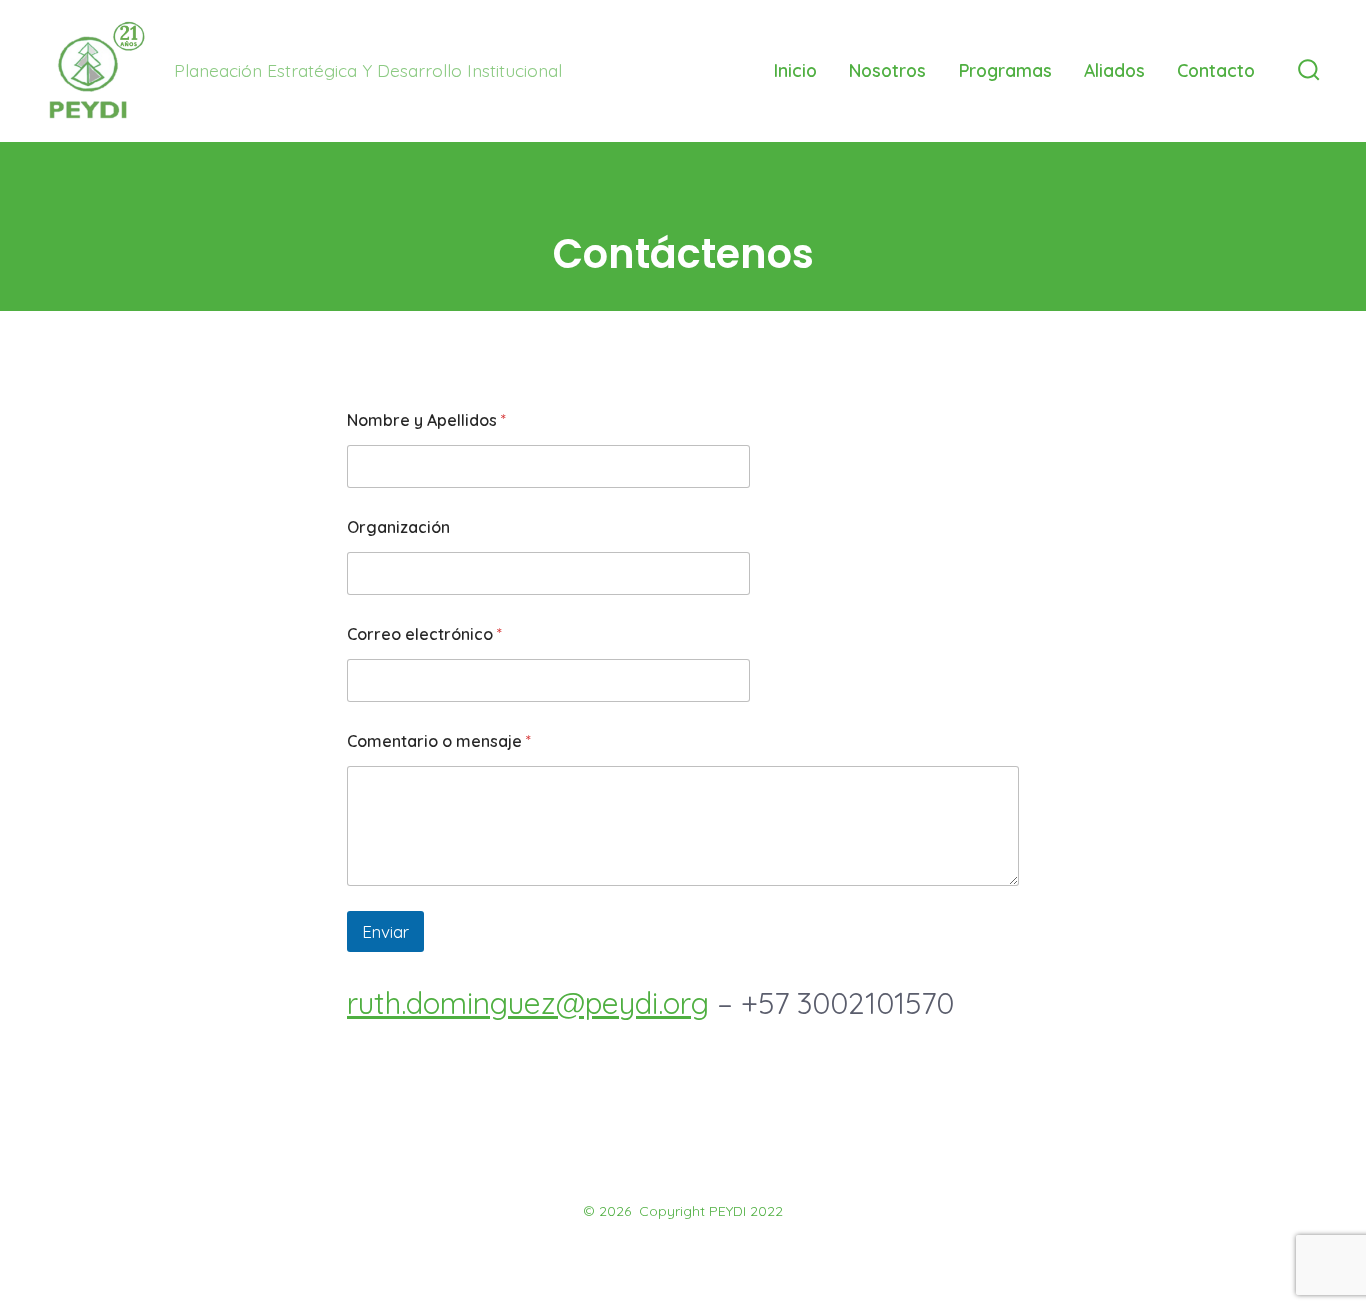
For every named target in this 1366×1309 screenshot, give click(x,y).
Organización (398, 527)
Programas (1005, 70)
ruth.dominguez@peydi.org (528, 1003)
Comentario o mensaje (439, 741)
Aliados (1114, 70)
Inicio (795, 70)
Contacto (1216, 70)
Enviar (385, 931)
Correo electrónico (424, 634)
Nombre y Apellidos (426, 420)
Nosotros (887, 70)
